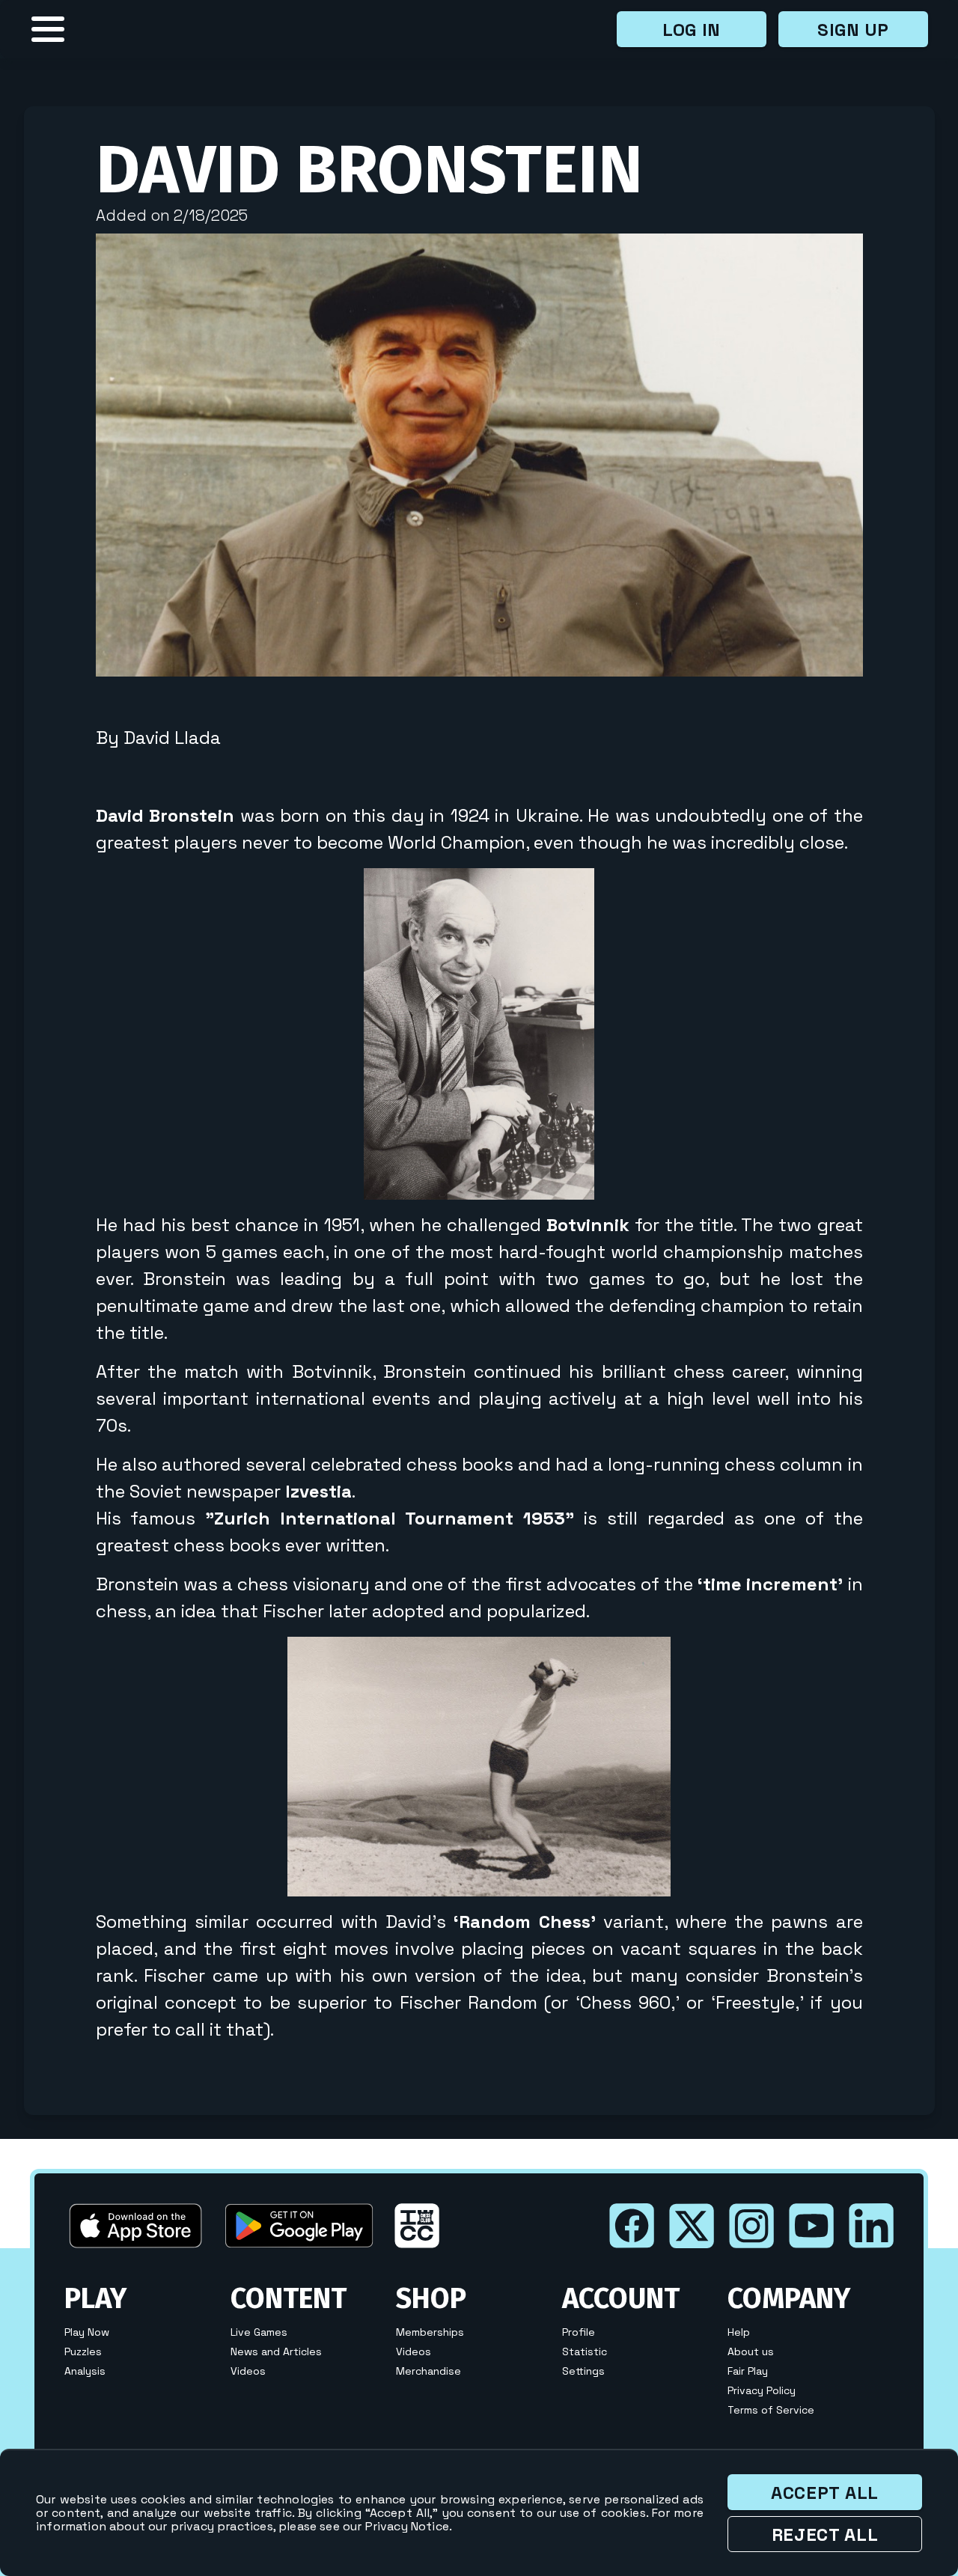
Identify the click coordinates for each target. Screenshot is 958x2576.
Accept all (825, 2493)
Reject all (825, 2534)
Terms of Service (771, 2410)
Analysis (85, 2371)
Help (739, 2332)
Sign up (853, 30)
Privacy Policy (762, 2390)
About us (751, 2351)
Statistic (585, 2351)
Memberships (430, 2332)
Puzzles (83, 2351)
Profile (579, 2332)
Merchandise (428, 2371)
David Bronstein (369, 170)
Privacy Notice (407, 2526)
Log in (692, 30)
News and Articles (276, 2351)
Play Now (87, 2332)
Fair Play (748, 2371)
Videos (248, 2371)
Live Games (259, 2332)
